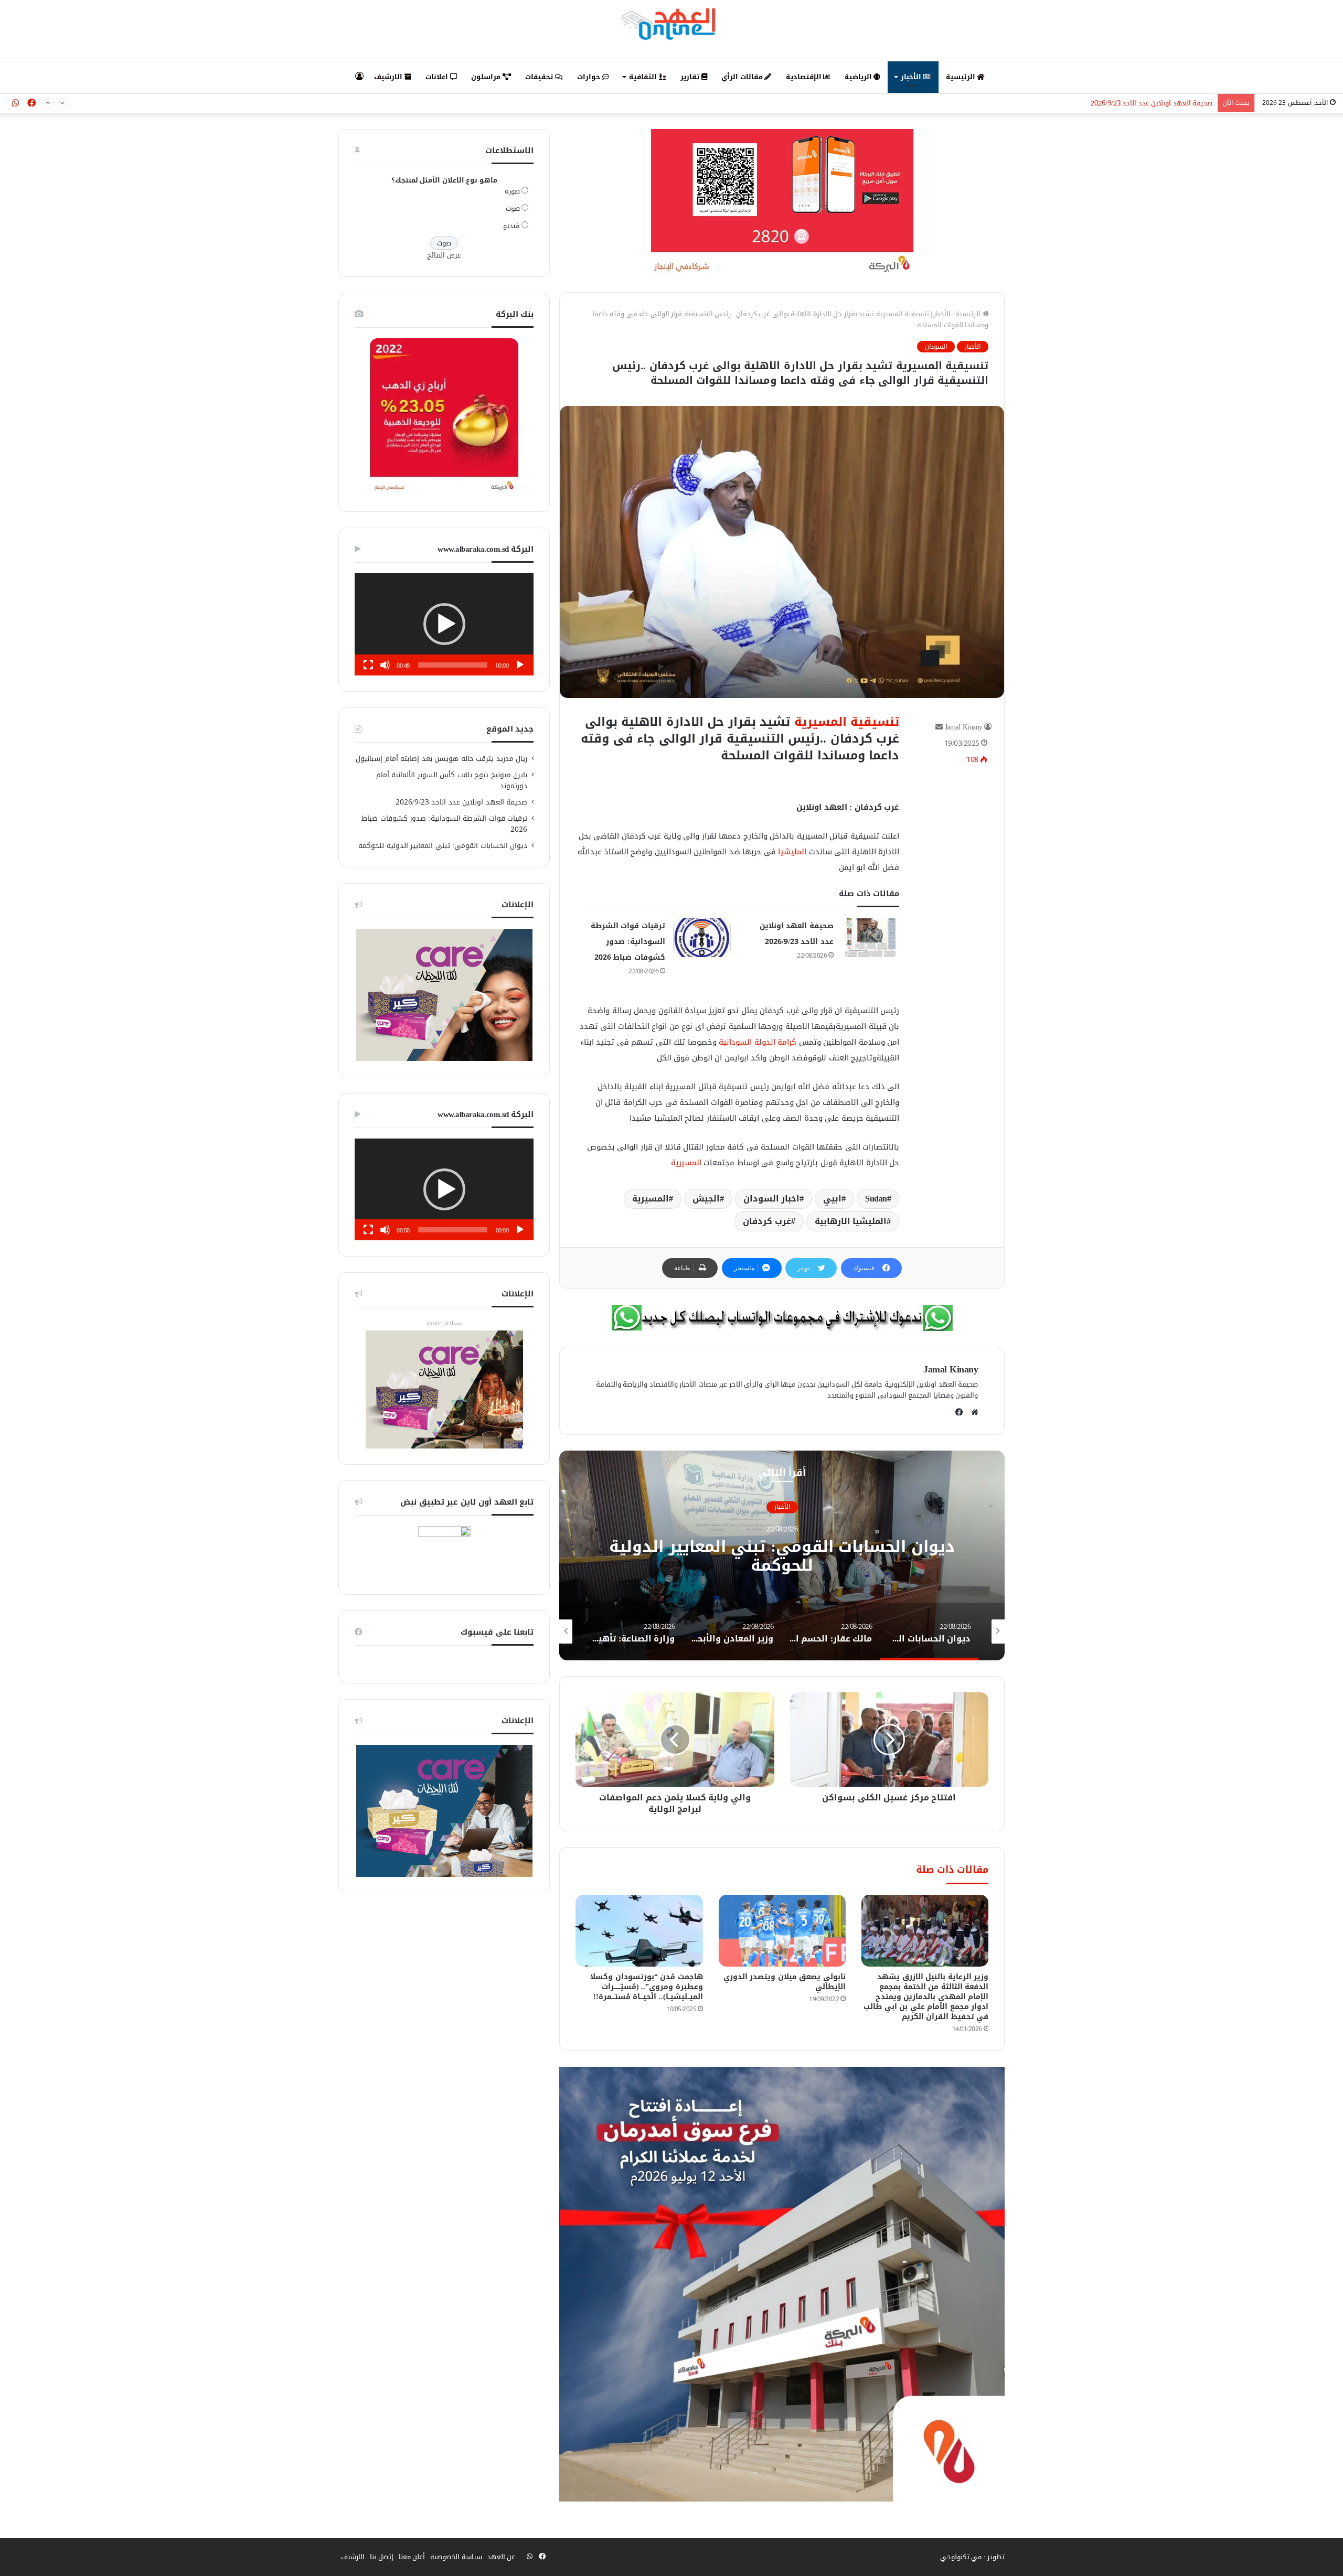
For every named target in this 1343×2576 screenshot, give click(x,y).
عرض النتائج (444, 255)
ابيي (832, 1199)
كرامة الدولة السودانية (758, 1042)
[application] (444, 624)
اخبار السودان (772, 1199)
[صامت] (385, 665)
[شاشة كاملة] (368, 665)
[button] (444, 624)
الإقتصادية (805, 77)
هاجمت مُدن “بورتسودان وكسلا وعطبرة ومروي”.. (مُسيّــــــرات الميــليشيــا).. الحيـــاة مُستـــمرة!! (647, 1987)
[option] (782, 1555)
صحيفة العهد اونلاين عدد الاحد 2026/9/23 (462, 802)
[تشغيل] (520, 665)
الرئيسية (962, 77)
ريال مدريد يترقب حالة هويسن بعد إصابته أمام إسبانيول (441, 759)
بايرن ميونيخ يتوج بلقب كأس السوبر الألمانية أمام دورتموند (452, 780)
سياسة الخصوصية (456, 2557)
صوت (513, 208)
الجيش (706, 1199)
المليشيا (792, 852)
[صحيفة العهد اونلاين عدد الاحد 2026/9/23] (870, 937)
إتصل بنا (382, 2557)
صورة (512, 191)
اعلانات (438, 77)
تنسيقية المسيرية (847, 722)
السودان (936, 347)
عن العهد (502, 2557)
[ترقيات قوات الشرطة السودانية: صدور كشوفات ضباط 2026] (702, 937)
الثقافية (644, 77)
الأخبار (912, 77)
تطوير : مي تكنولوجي (973, 2557)
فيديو (511, 226)
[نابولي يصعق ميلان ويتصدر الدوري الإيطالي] (782, 1931)
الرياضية (859, 77)
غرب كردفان (767, 1221)
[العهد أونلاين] (671, 24)
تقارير (691, 77)
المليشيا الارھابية (851, 1221)
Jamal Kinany (964, 727)
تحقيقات (540, 77)
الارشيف (389, 77)
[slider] (453, 665)
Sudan (876, 1199)
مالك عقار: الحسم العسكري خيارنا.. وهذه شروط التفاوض (782, 1556)
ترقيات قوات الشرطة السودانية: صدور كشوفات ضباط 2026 (1128, 103)
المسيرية (686, 1163)
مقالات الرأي (743, 77)
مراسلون (487, 77)
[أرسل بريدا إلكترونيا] (939, 727)
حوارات (590, 77)
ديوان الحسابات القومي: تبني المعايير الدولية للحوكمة (443, 846)
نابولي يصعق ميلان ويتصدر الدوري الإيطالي (785, 1982)
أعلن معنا (412, 2557)
